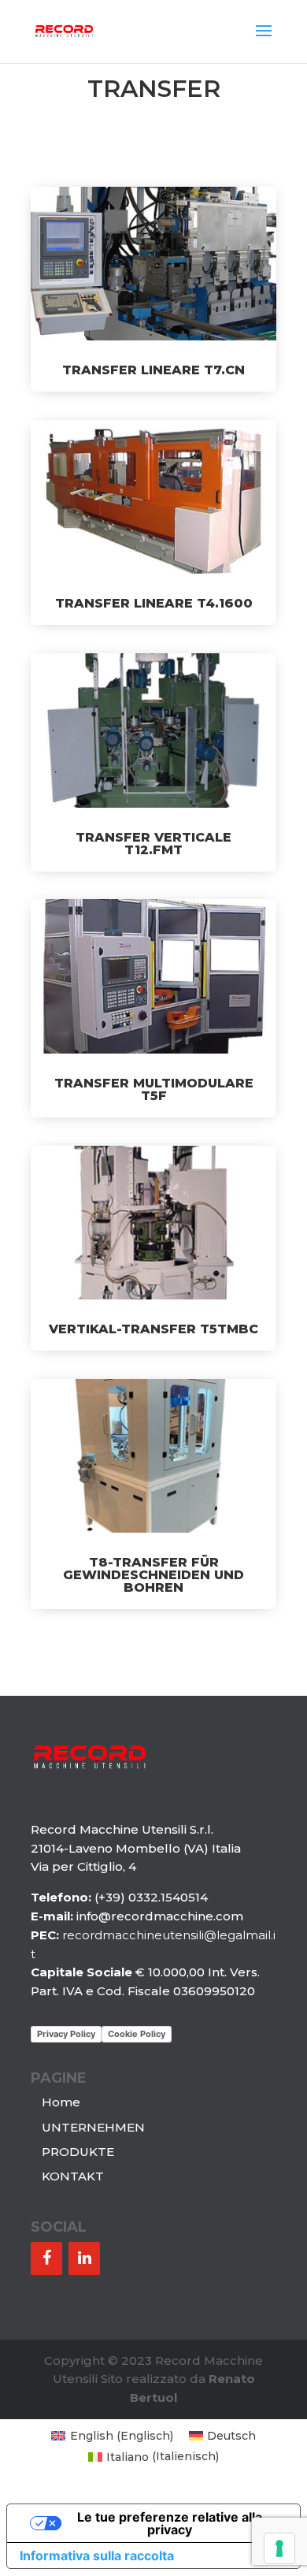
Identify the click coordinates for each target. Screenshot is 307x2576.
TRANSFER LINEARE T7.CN (153, 370)
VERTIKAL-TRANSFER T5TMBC (153, 1329)
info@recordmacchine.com (160, 1916)
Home (61, 2102)
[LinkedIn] (84, 2258)
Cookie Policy (137, 2034)
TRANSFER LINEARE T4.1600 (154, 603)
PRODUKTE (78, 2152)
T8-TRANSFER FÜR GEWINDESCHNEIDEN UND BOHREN (153, 1575)
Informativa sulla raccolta (97, 2556)
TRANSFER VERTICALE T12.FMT (153, 844)
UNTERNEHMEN (93, 2127)
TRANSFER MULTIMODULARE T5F (154, 1089)
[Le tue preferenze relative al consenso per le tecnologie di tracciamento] (279, 2548)
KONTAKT (73, 2176)
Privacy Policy (66, 2034)
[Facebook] (46, 2258)
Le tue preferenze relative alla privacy (170, 2523)
